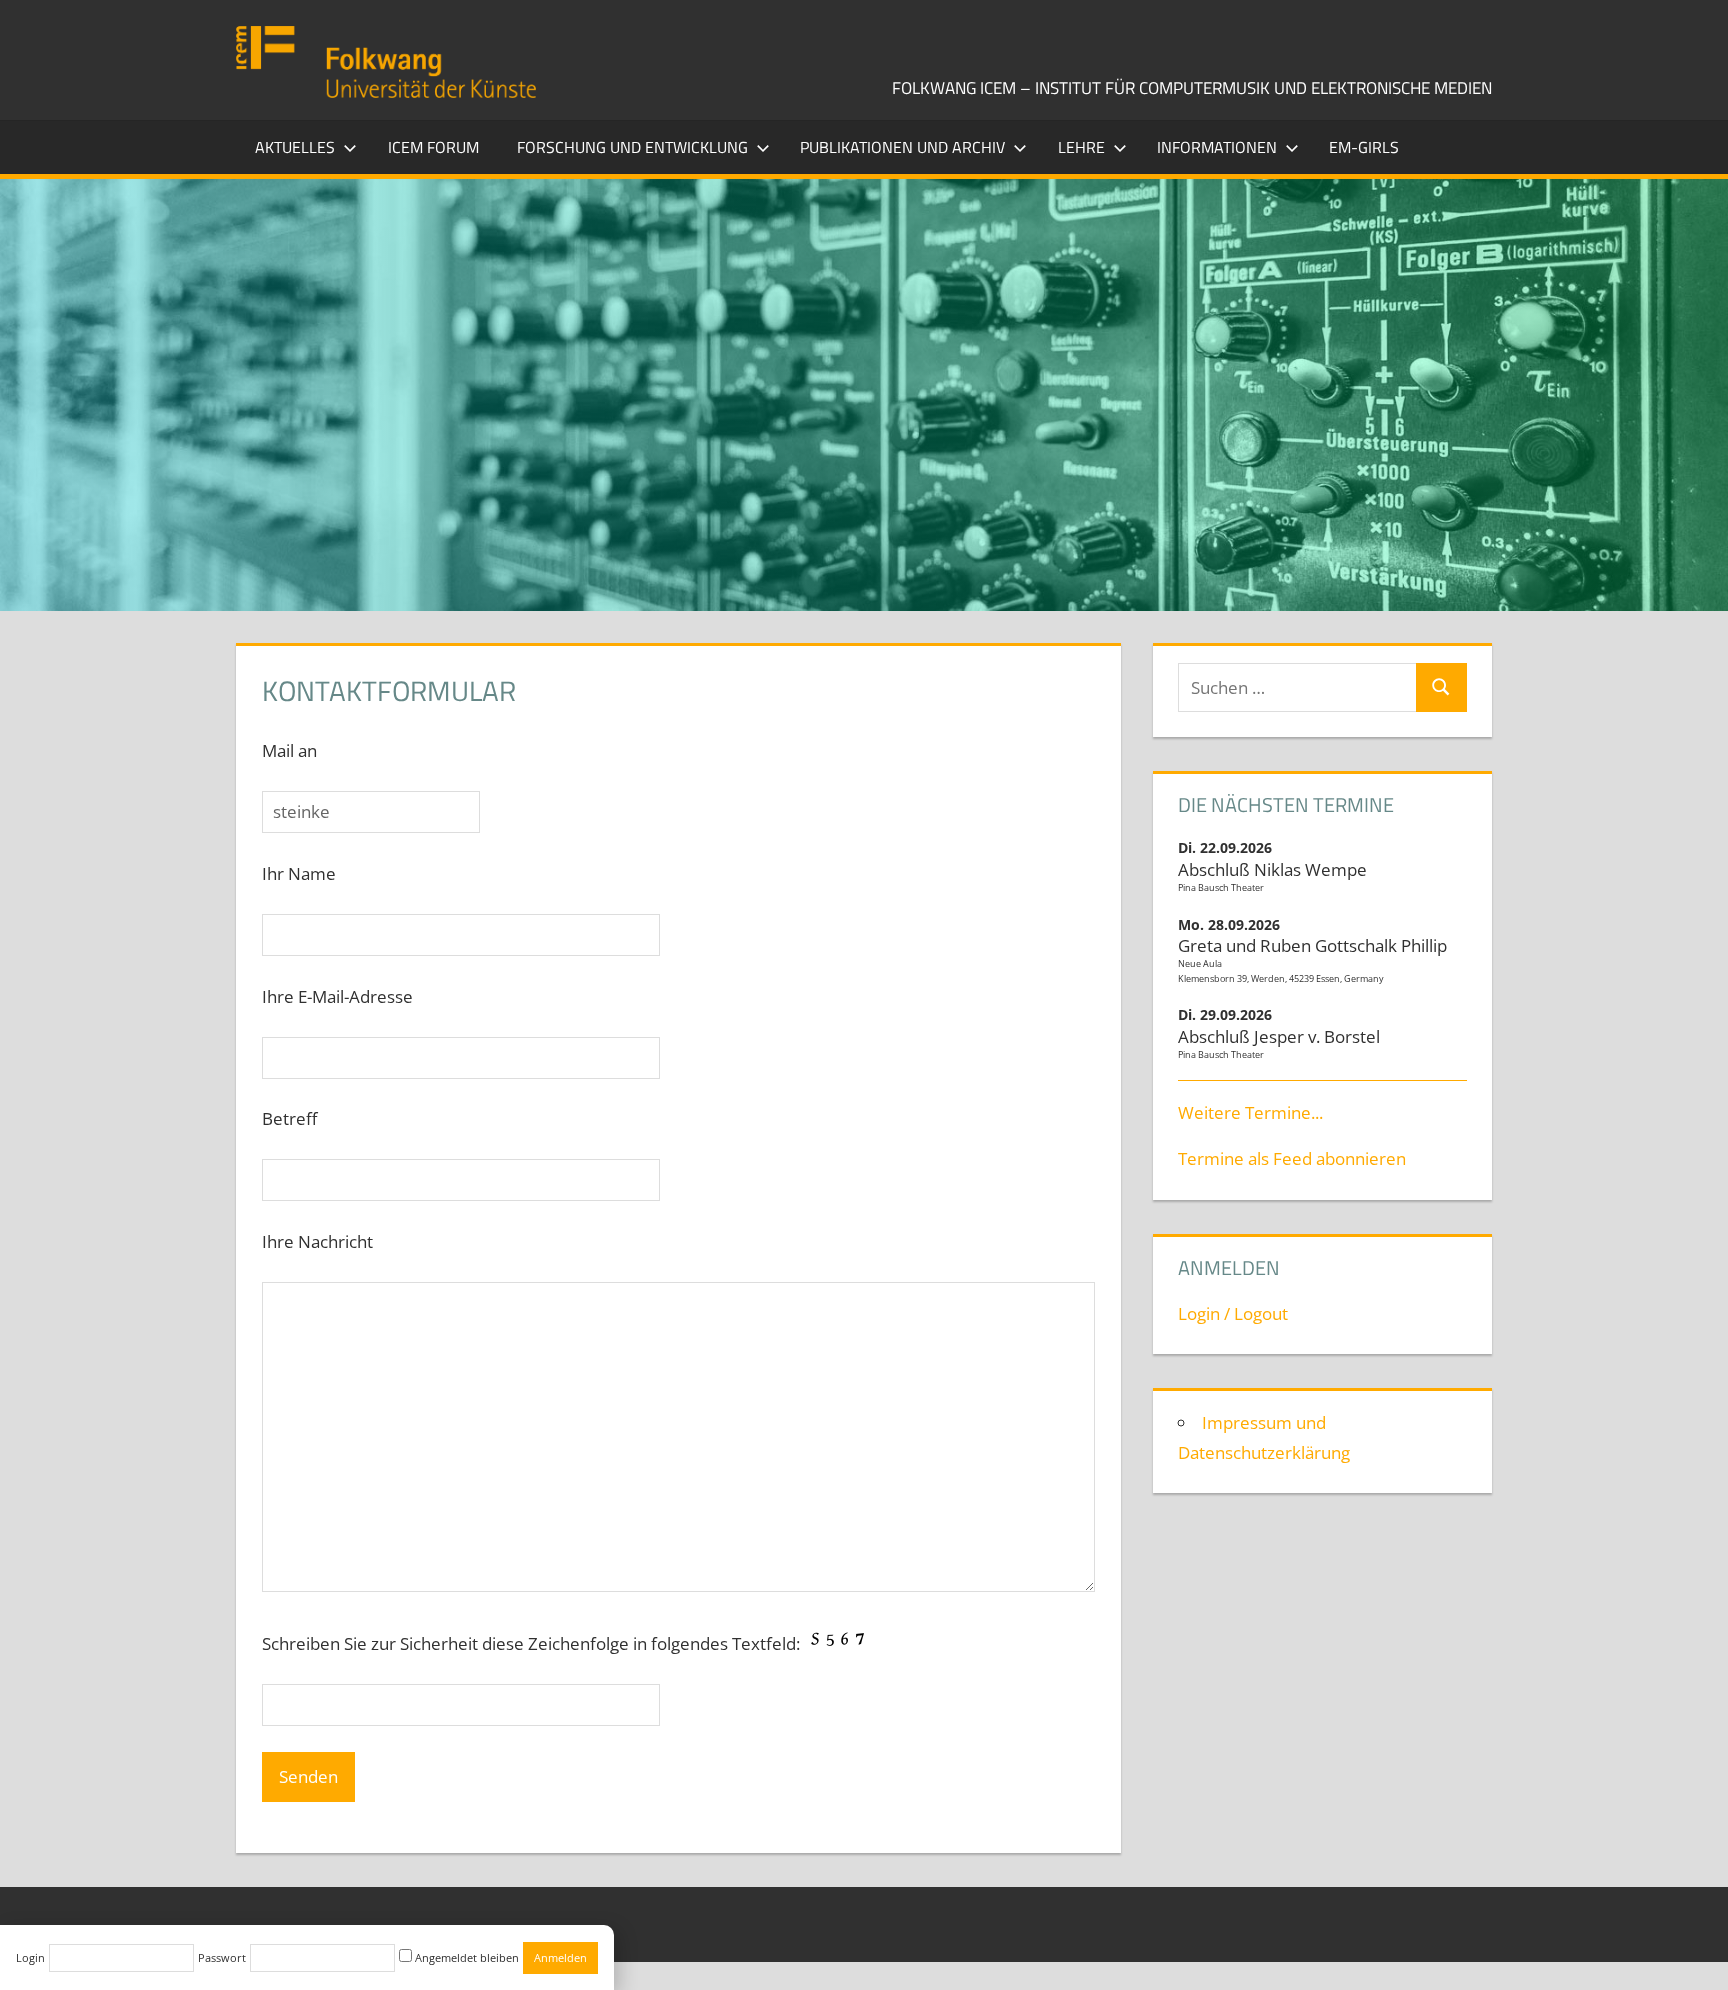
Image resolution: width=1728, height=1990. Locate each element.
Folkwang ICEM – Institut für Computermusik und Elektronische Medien (1192, 88)
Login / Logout (1233, 1313)
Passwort (222, 1957)
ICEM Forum (433, 147)
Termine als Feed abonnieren (1292, 1158)
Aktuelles (295, 147)
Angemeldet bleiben (465, 1957)
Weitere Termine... (1250, 1112)
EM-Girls (1364, 147)
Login (30, 1957)
